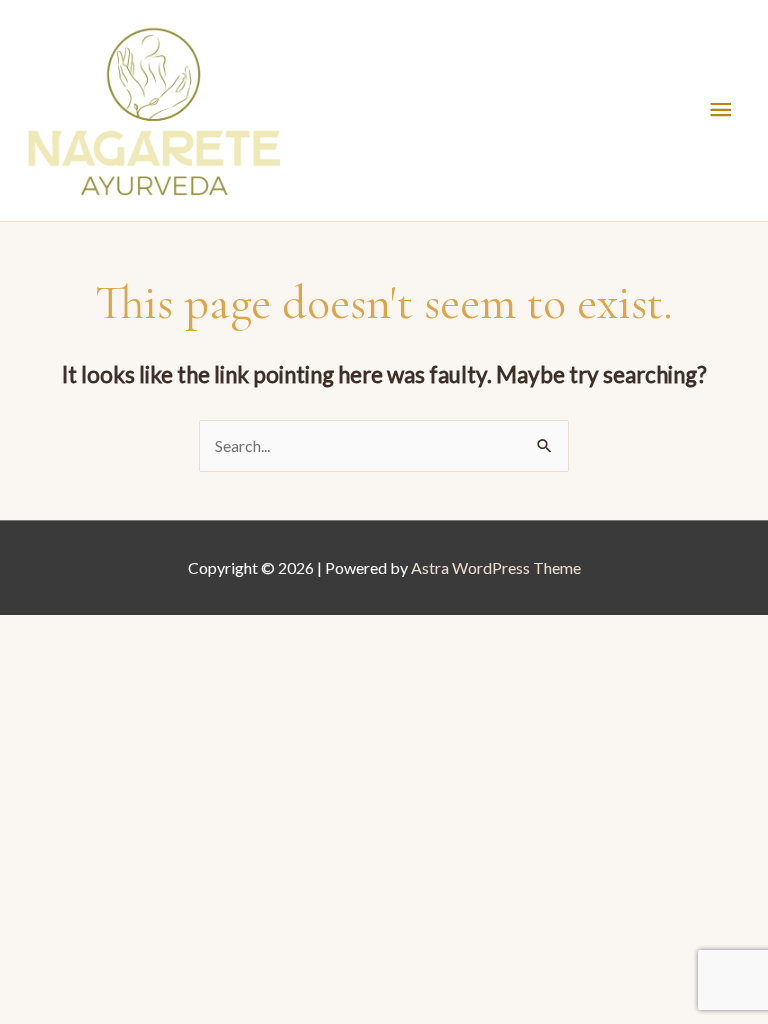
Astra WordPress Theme (496, 567)
